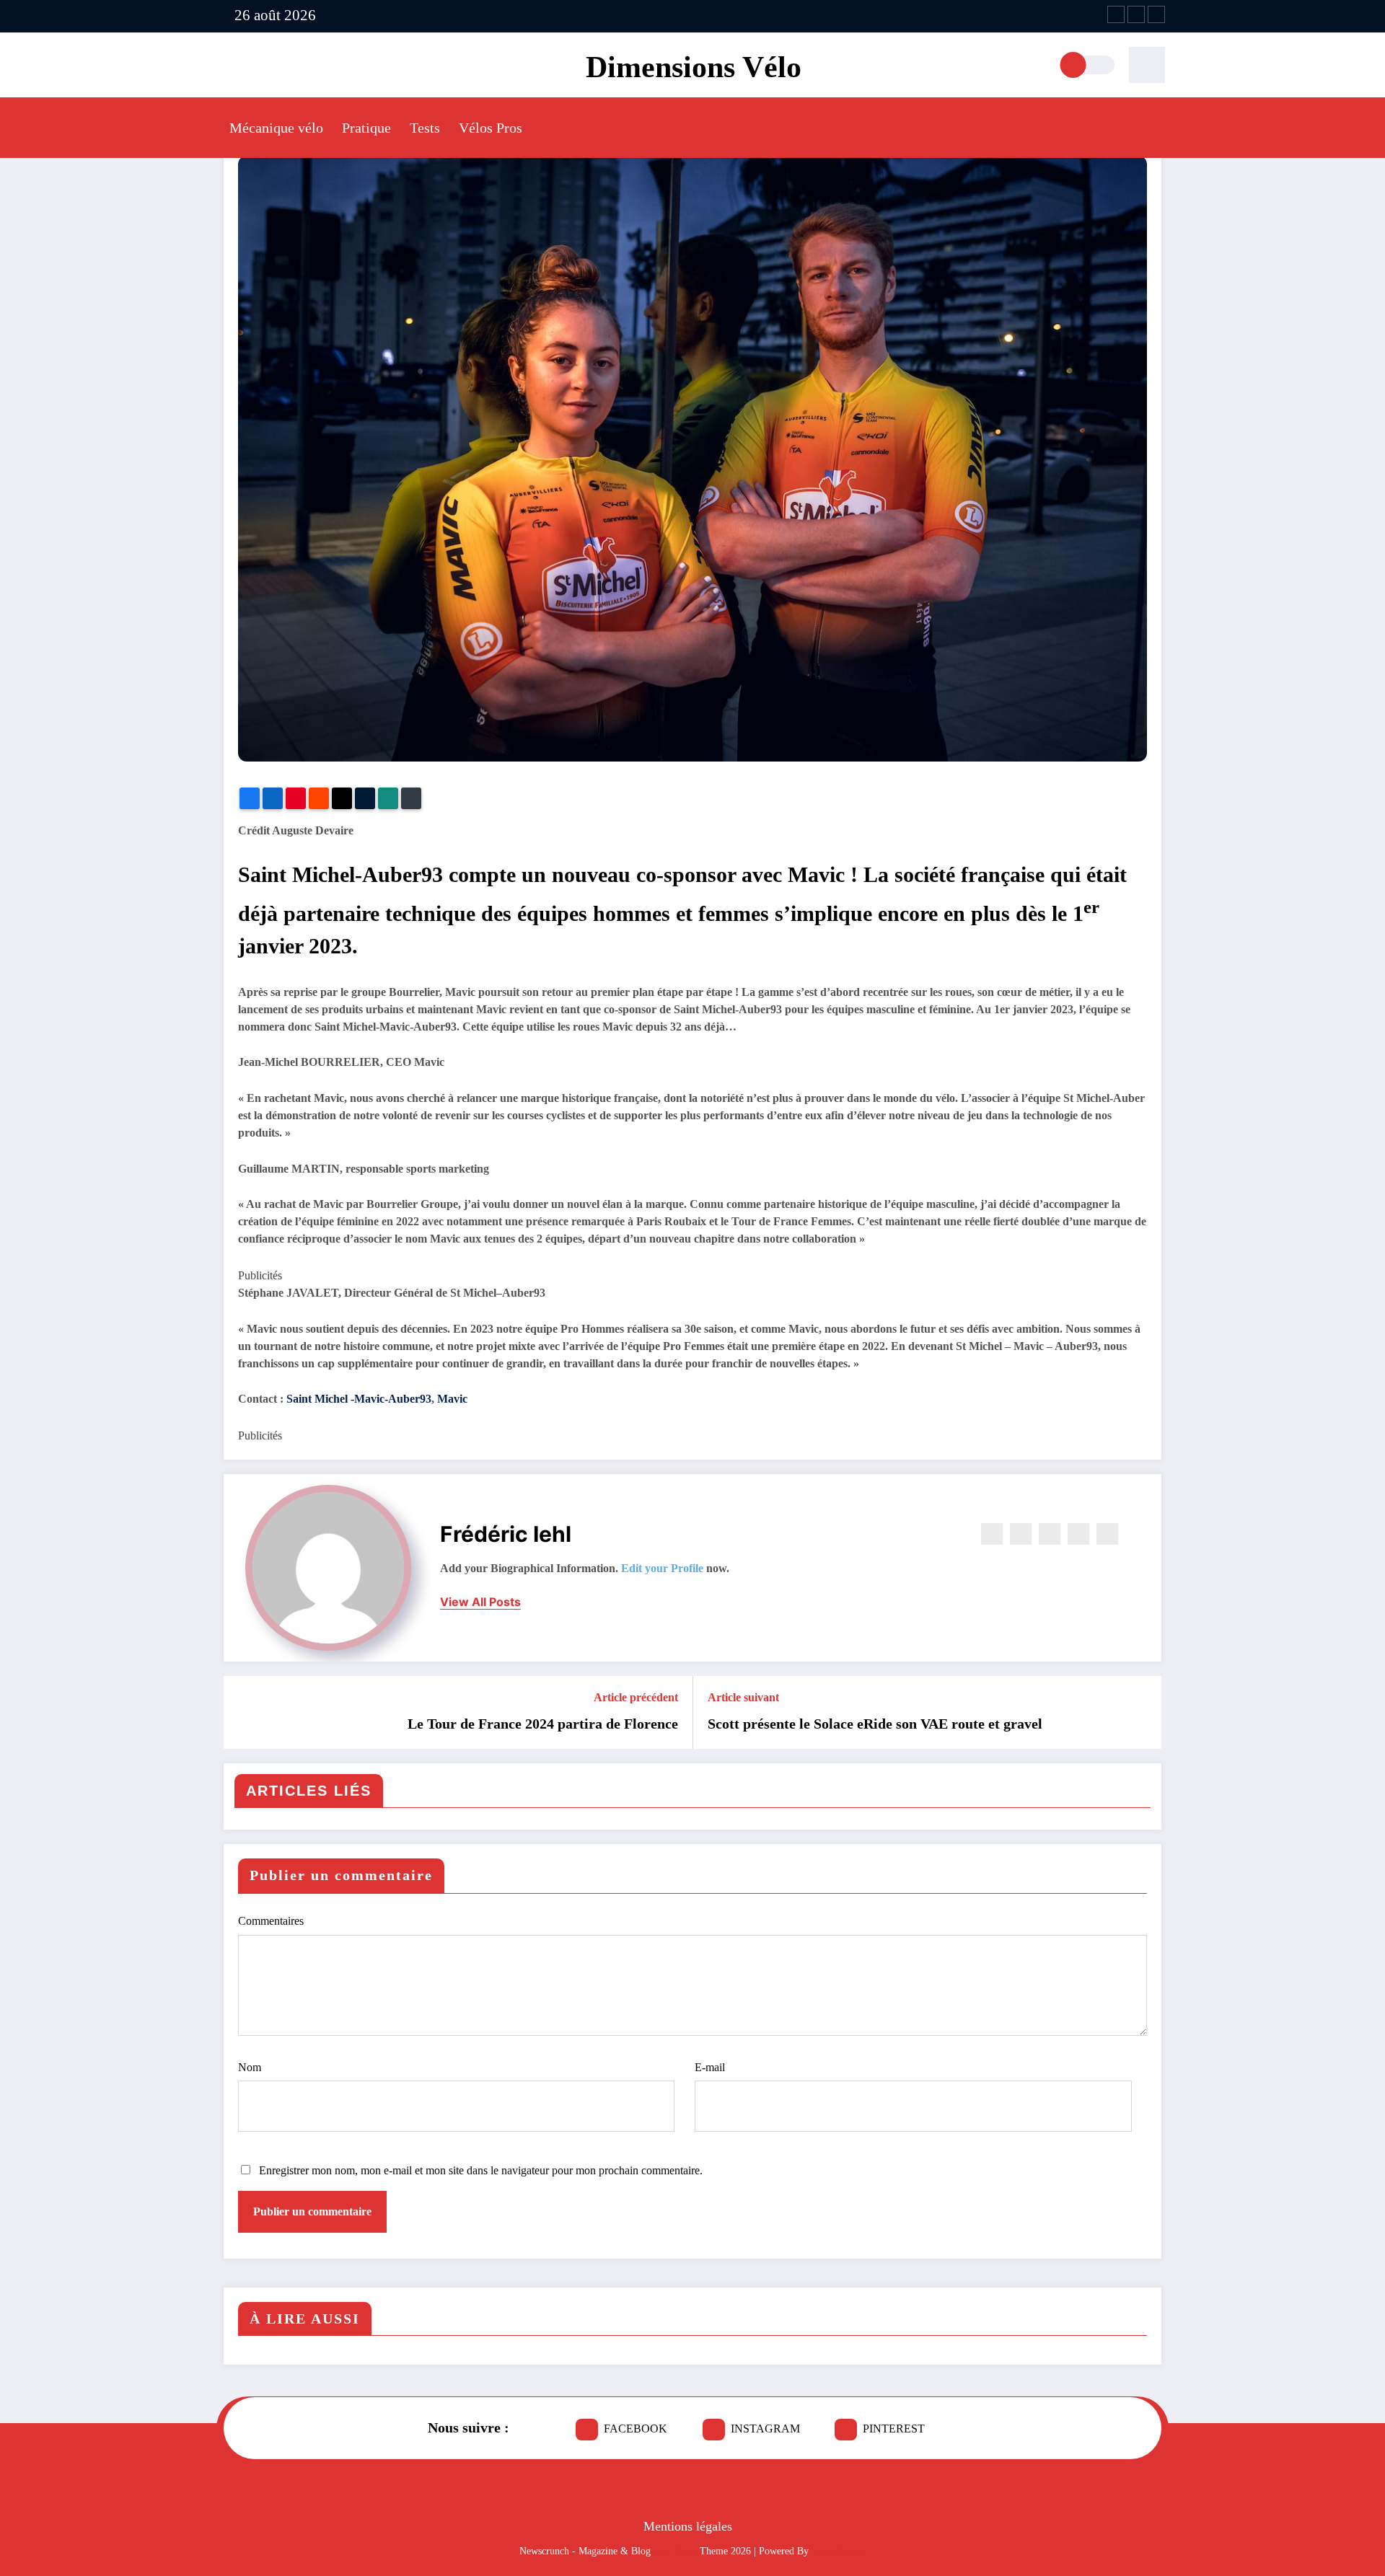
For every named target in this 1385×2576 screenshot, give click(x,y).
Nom (250, 2067)
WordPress (675, 2551)
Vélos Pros (491, 128)
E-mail (710, 2067)
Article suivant (743, 1697)
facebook (636, 2429)
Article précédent (636, 1697)
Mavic (452, 1399)
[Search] (1147, 65)
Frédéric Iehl (506, 1534)
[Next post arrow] (1141, 1712)
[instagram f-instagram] (1136, 14)
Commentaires (271, 1921)
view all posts (480, 1602)
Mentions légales (688, 2526)
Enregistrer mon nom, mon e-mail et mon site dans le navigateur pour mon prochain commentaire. (481, 2170)
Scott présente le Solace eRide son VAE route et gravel (875, 1724)
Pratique (366, 128)
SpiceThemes (839, 2551)
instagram (765, 2429)
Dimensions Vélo (694, 67)
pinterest (894, 2429)
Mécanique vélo (276, 128)
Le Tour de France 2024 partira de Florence (543, 1724)
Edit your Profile (662, 1568)
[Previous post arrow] (244, 1712)
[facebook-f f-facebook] (1116, 14)
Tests (425, 128)
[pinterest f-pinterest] (1156, 14)
